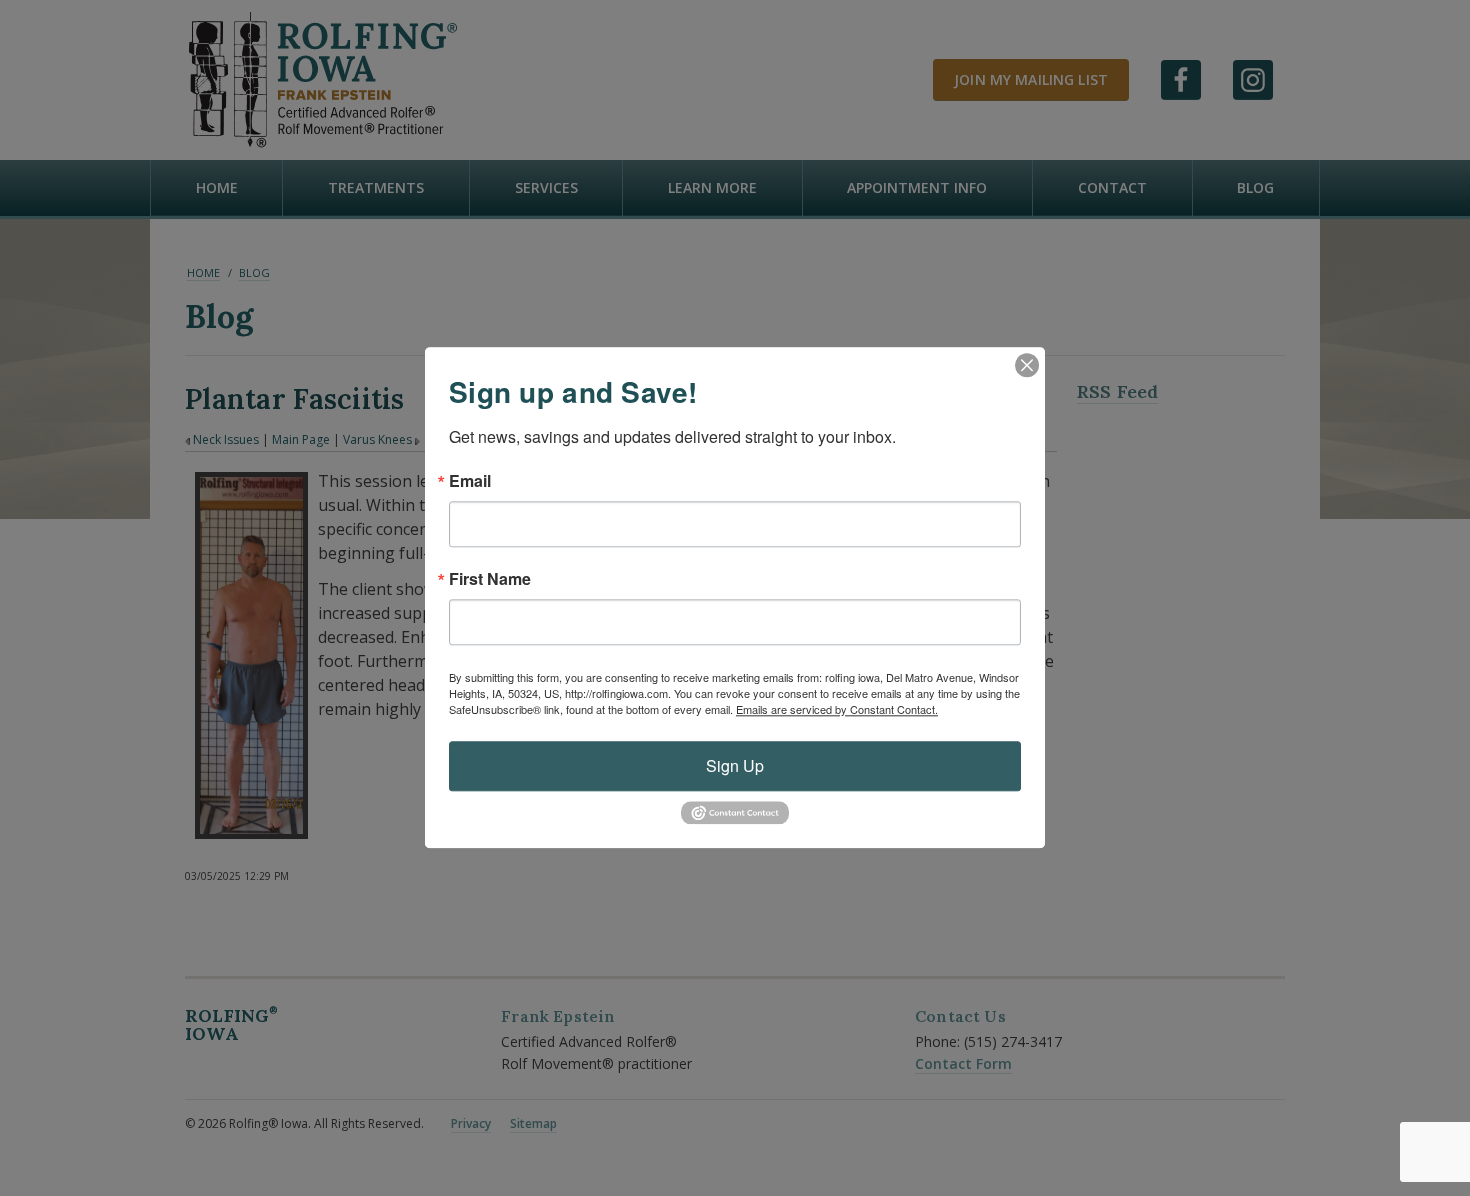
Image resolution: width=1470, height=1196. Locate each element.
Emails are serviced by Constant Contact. (837, 709)
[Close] (1027, 365)
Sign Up (735, 765)
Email (470, 481)
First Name (490, 579)
